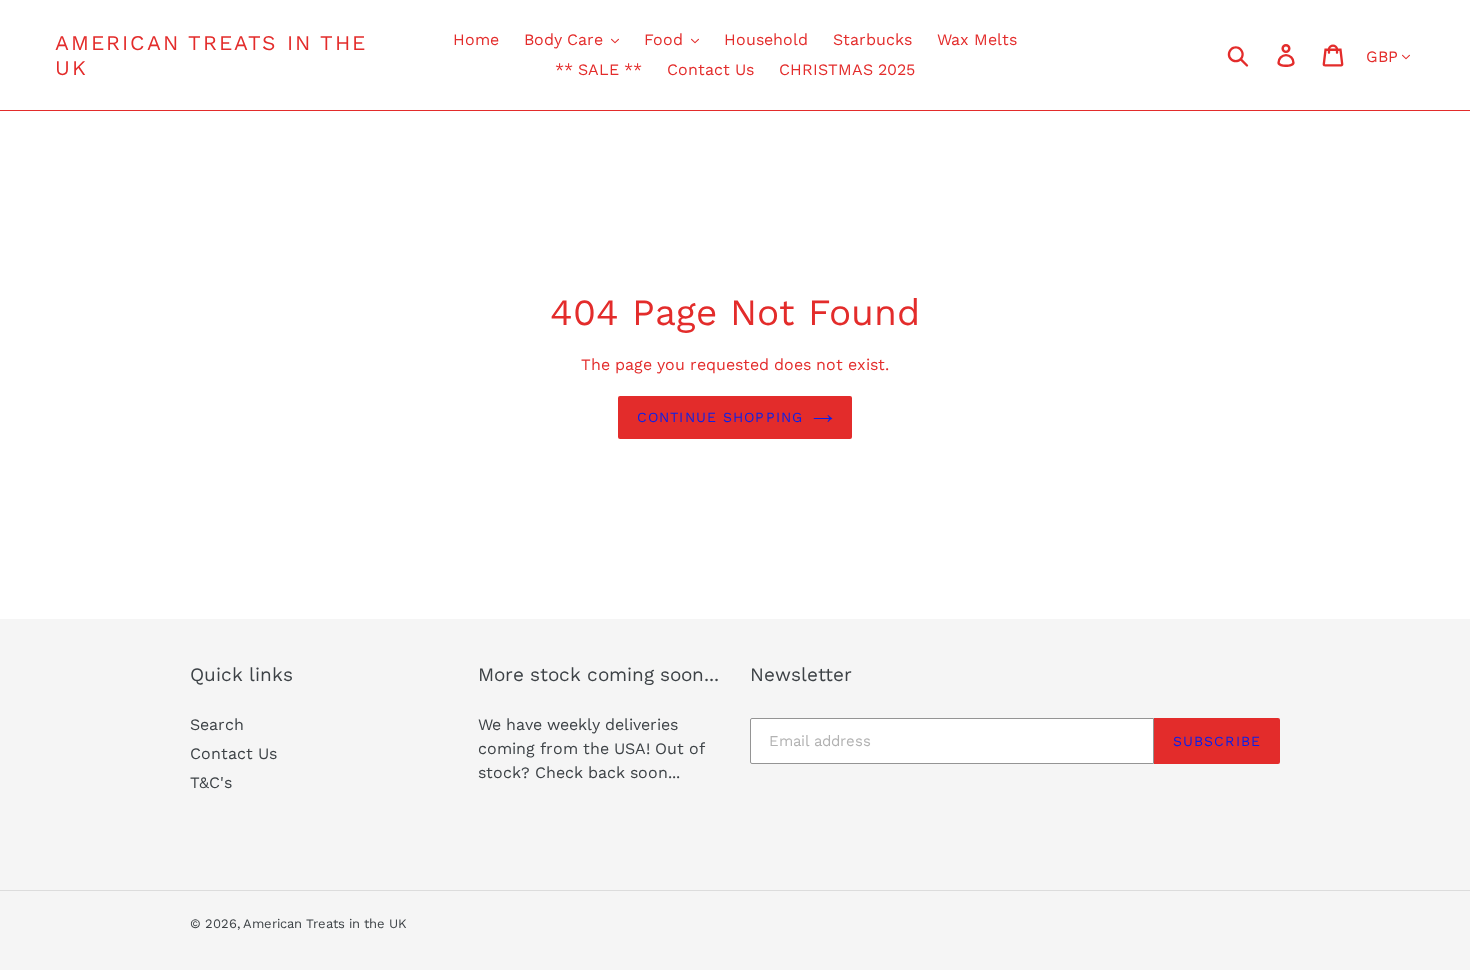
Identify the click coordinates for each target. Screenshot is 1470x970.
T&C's (211, 782)
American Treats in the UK (211, 55)
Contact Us (233, 753)
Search (217, 724)
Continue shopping (720, 417)
